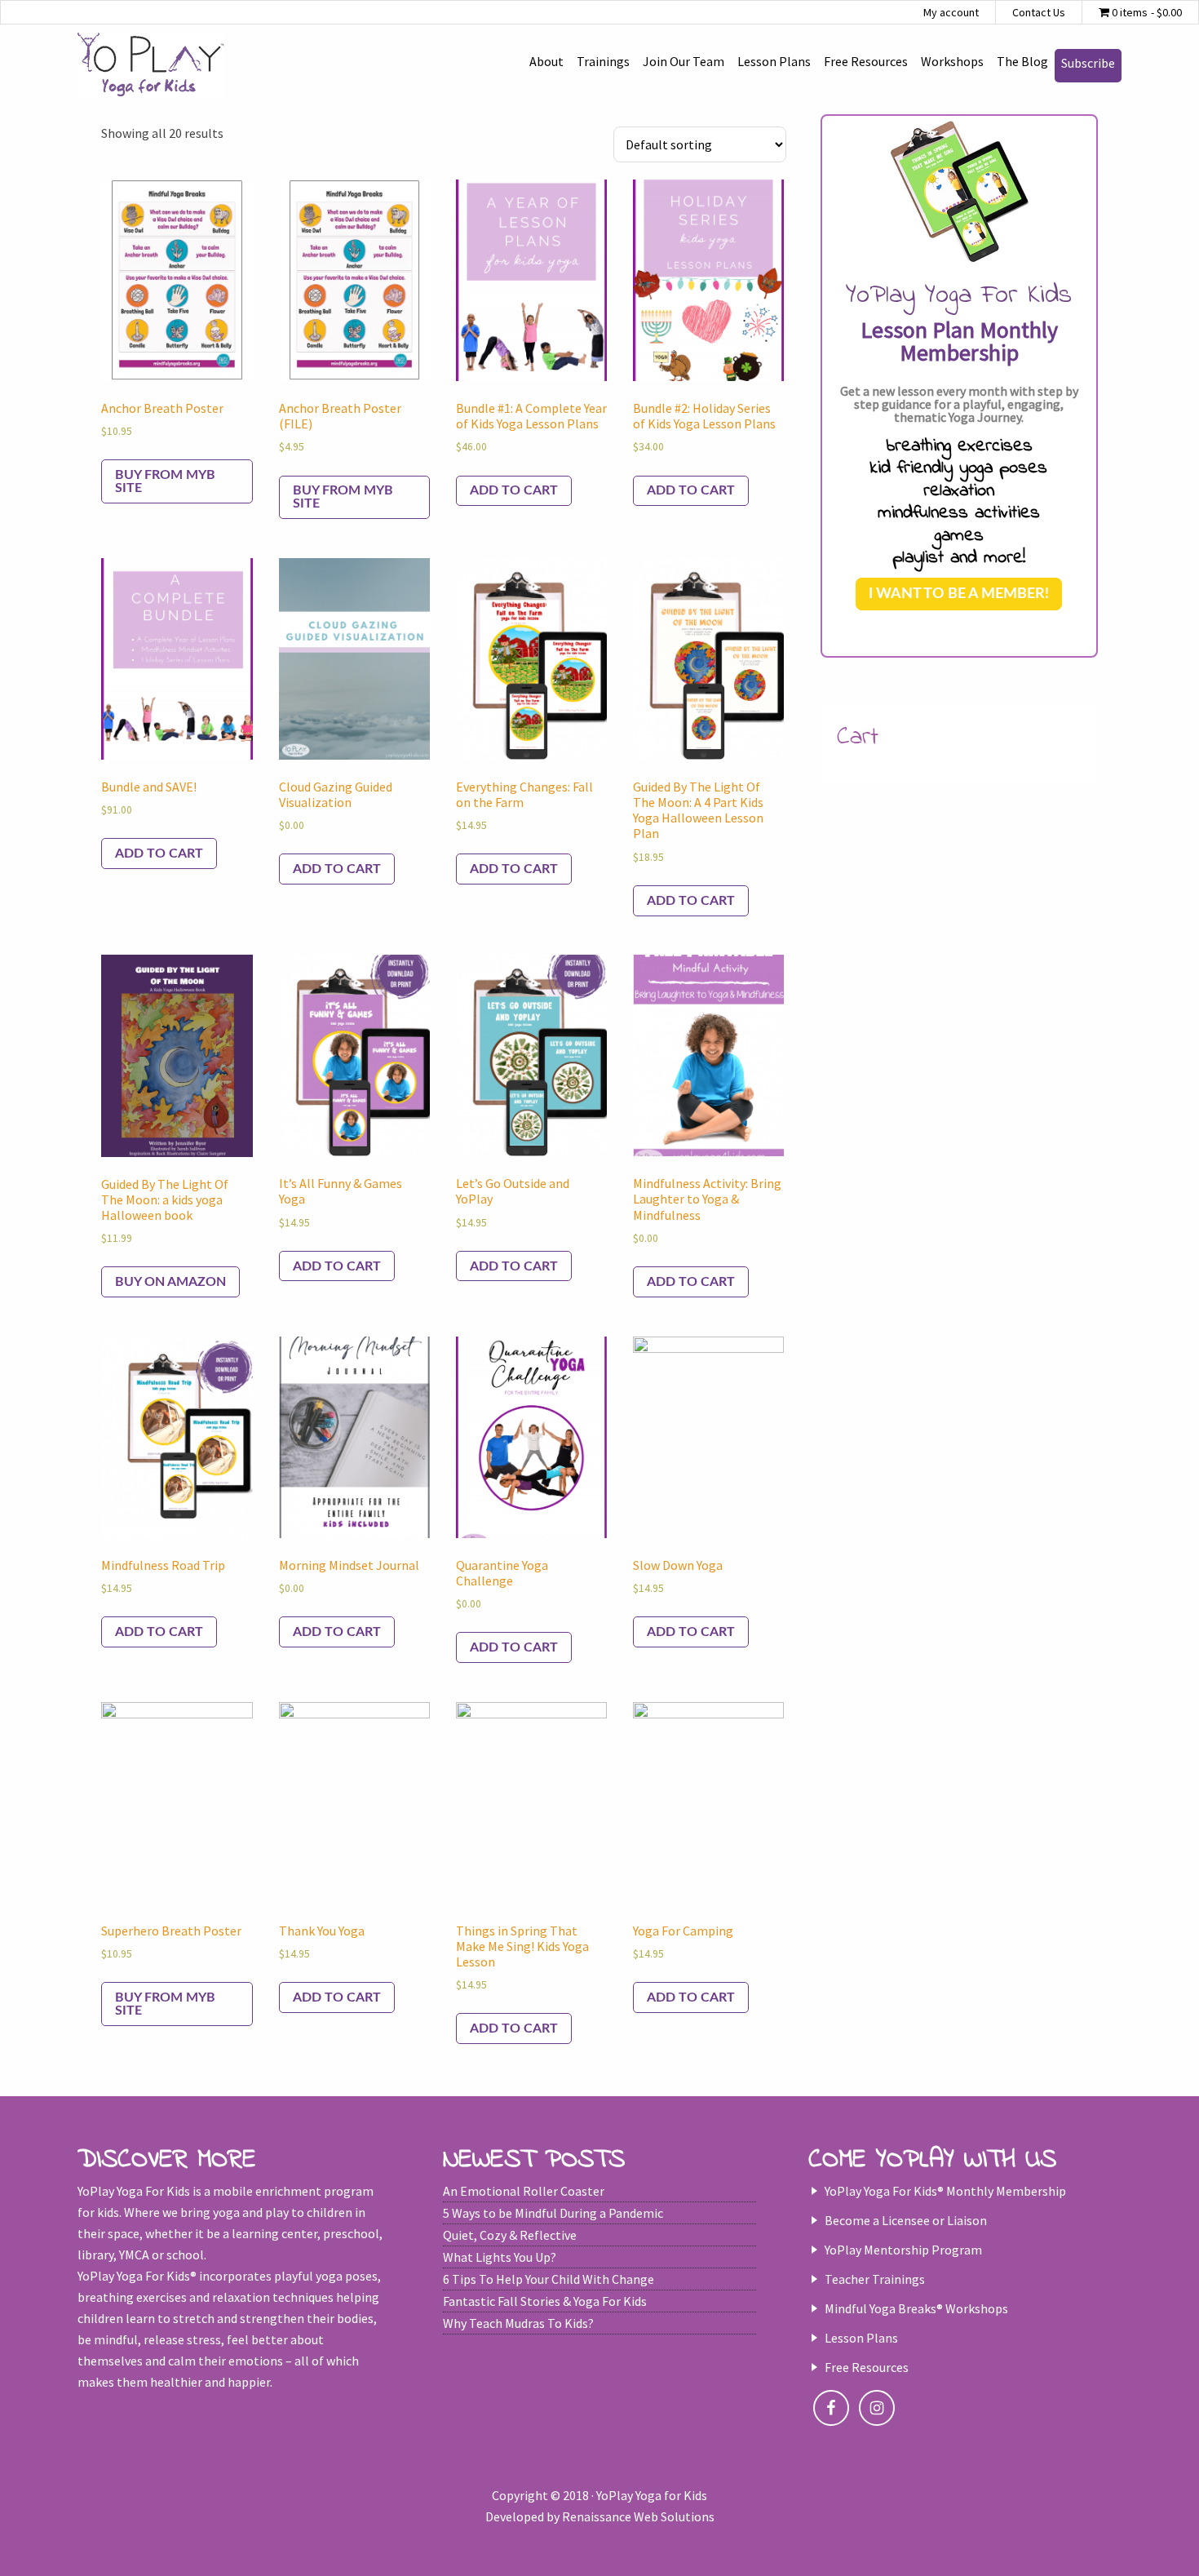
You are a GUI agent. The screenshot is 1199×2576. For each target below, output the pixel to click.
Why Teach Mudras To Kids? (518, 2323)
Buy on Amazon (170, 1282)
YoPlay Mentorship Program (903, 2250)
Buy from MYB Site (165, 481)
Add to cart (514, 490)
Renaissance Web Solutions (638, 2516)
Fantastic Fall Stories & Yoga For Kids (545, 2301)
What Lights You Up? (500, 2257)
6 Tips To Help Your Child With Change (549, 2279)
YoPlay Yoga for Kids (151, 65)
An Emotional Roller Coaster (524, 2191)
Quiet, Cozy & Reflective (510, 2235)
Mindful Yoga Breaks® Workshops (916, 2308)
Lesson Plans (861, 2338)
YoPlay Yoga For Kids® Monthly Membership (945, 2191)
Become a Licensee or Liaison (906, 2220)
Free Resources (867, 2367)
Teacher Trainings (875, 2279)
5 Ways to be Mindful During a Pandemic (553, 2213)
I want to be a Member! (959, 594)
